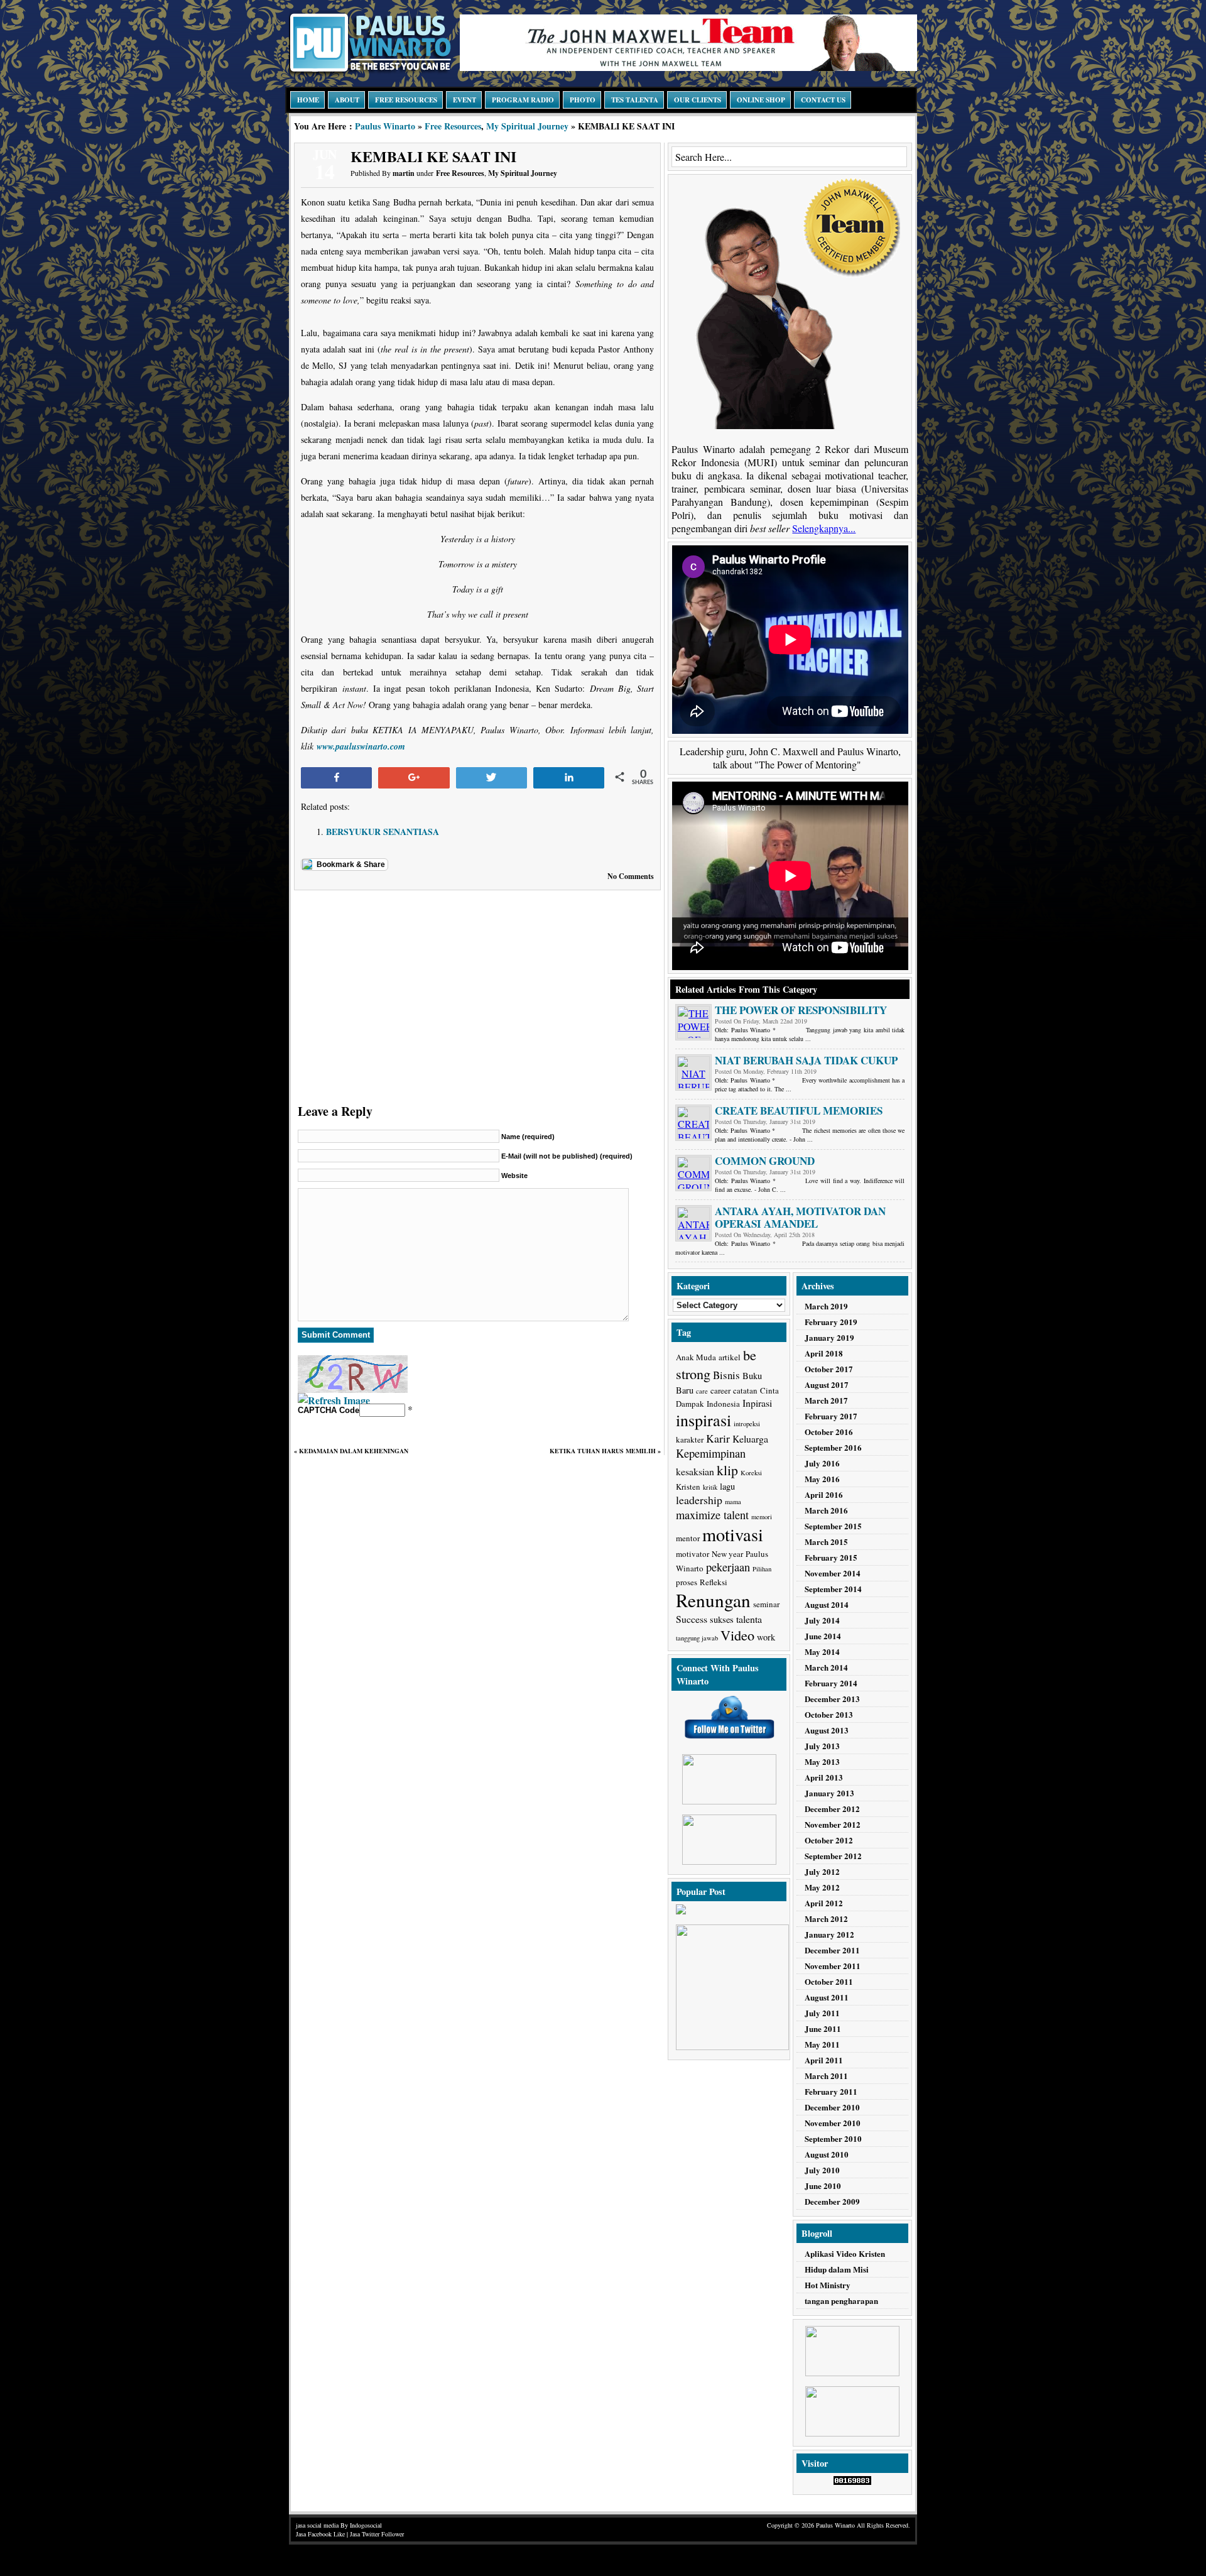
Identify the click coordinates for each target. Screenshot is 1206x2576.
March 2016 (826, 1510)
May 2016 (822, 1479)
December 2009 (832, 2201)
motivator (693, 1554)
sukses (722, 1619)
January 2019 (829, 1337)
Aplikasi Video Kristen (845, 2253)
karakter (690, 1439)
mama (733, 1502)
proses (687, 1582)
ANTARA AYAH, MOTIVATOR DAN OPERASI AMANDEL (800, 1217)
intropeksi (747, 1424)
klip (727, 1470)
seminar (766, 1604)
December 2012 (832, 1809)
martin (404, 173)
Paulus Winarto (385, 126)
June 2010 (823, 2186)
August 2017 (827, 1384)
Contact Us (823, 100)
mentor (688, 1538)
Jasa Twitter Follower (377, 2534)
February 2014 (831, 1683)
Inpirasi (757, 1403)
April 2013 (824, 1777)
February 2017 (831, 1416)
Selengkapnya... (824, 528)
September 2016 (833, 1447)
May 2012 (822, 1887)
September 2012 (833, 1856)
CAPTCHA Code (329, 1410)
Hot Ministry (828, 2285)
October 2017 (829, 1369)
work (766, 1637)
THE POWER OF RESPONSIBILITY (801, 1010)
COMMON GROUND (765, 1161)
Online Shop (761, 100)
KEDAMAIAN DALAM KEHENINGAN (354, 1451)
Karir (718, 1438)
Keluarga (750, 1438)
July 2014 (822, 1620)
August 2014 (827, 1604)
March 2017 (826, 1400)
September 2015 (833, 1526)
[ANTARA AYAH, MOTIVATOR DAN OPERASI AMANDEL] (693, 1223)
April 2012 (824, 1903)
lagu (727, 1486)
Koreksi (751, 1473)
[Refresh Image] (334, 1400)
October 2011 (829, 1981)
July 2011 (822, 2013)
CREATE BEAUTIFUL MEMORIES (799, 1111)
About (347, 100)
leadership (699, 1500)
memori (762, 1517)
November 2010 (833, 2123)
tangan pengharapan (841, 2300)
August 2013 (827, 1730)
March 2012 (826, 1918)
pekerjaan (728, 1567)
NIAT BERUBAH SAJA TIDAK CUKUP (806, 1060)
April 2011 (824, 2060)
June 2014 (823, 1636)
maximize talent (712, 1515)
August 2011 (827, 1997)
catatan (745, 1390)
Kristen (688, 1487)
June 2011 (823, 2028)
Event (464, 100)
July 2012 (822, 1871)
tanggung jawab (697, 1638)
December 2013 (832, 1699)
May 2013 (822, 1761)
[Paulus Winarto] (371, 73)
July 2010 (822, 2170)
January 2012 (829, 1934)
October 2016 (829, 1432)
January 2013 (829, 1793)
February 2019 (831, 1322)
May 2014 (822, 1651)
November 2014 (833, 1573)
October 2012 (829, 1840)
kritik (710, 1487)
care (702, 1391)
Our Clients (698, 100)
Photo (583, 100)
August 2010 (827, 2154)
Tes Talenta (635, 100)
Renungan (713, 1600)
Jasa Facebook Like (320, 2534)
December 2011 (832, 1950)
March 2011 (826, 2076)
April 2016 (824, 1494)
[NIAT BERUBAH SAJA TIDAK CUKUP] (693, 1072)
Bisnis (726, 1375)
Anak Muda (696, 1357)
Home (308, 100)
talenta (749, 1619)
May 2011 (822, 2044)
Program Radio (523, 100)
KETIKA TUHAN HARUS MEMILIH (603, 1451)
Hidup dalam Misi (837, 2269)
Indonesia (723, 1404)
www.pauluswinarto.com (361, 746)
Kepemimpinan (711, 1453)
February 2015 (831, 1557)
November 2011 (833, 1966)
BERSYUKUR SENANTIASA (383, 832)
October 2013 (829, 1714)
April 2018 (824, 1353)
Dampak (690, 1404)
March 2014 (826, 1667)
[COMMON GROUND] (693, 1173)
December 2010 (832, 2107)
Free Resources (406, 100)
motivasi (733, 1534)
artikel (730, 1357)
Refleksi (714, 1582)
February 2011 (831, 2091)
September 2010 (833, 2138)
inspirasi (703, 1420)
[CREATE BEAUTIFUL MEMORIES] (693, 1123)
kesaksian (695, 1471)
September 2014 (833, 1589)
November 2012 (833, 1824)
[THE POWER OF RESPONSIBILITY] (693, 1022)
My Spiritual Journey (527, 126)
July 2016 (822, 1463)
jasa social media (317, 2525)
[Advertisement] (477, 994)
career (720, 1390)
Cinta (769, 1390)
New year (727, 1554)
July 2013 (822, 1746)
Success (692, 1619)
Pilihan (762, 1569)
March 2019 (826, 1306)
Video (737, 1635)
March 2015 (826, 1542)
